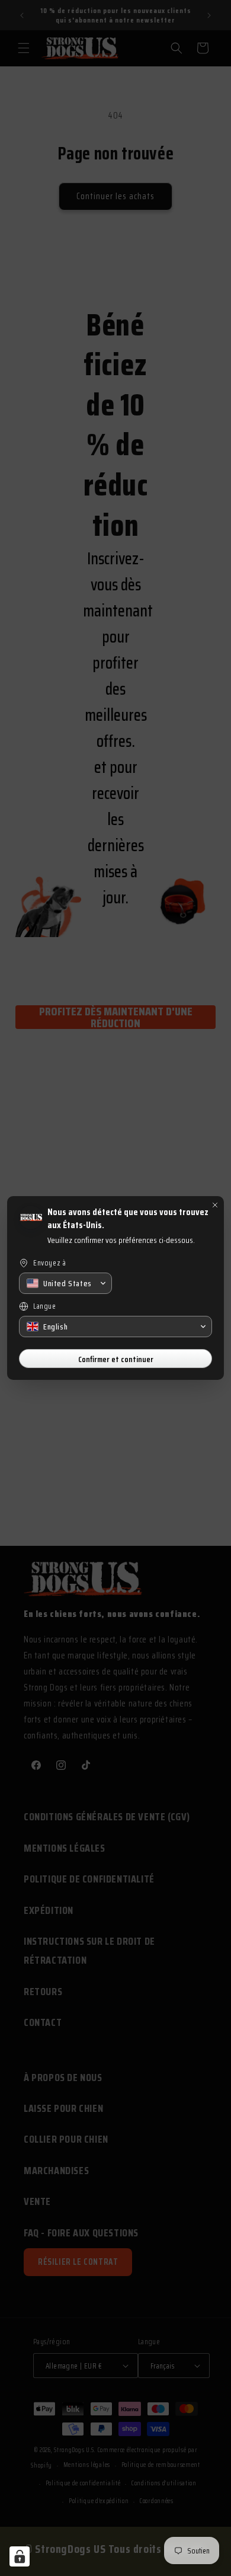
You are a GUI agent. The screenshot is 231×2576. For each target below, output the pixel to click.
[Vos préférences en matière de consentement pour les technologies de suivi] (20, 2556)
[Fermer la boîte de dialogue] (215, 1205)
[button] (65, 1283)
